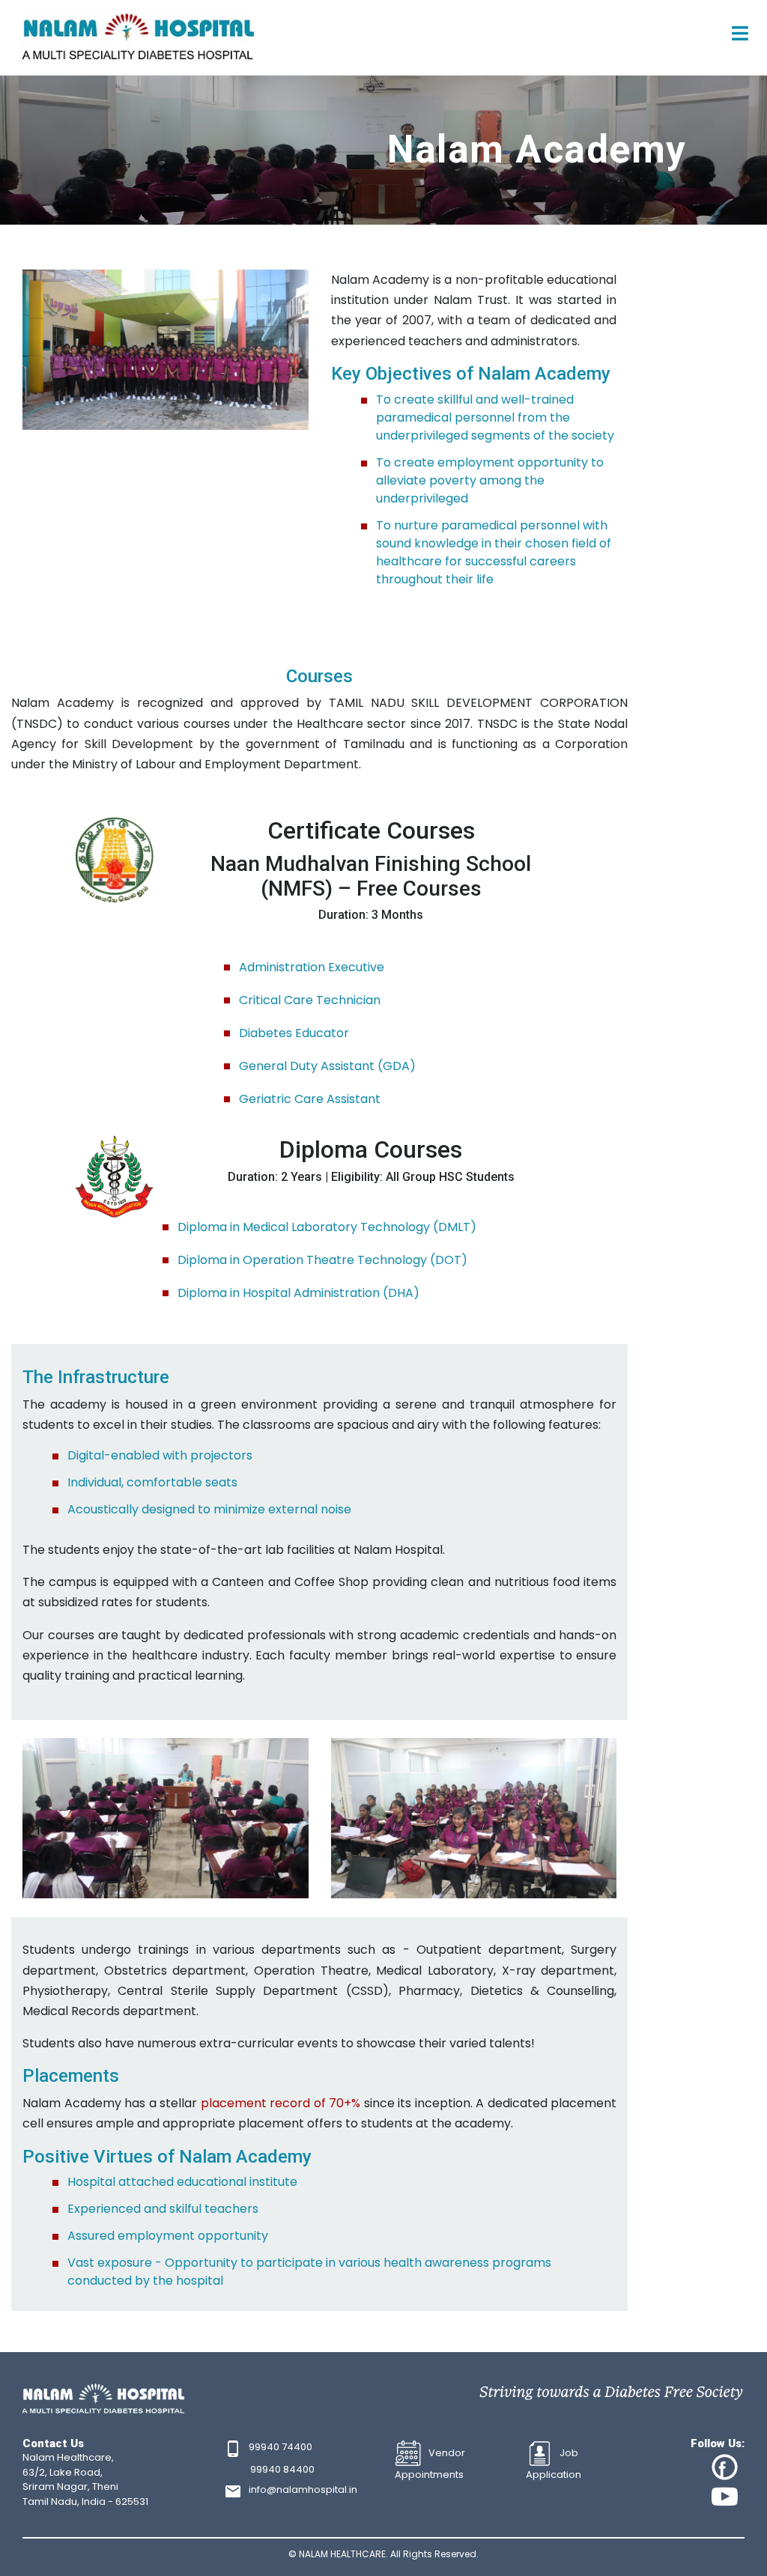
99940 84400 (282, 2469)
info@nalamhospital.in (303, 2490)
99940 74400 (281, 2447)
